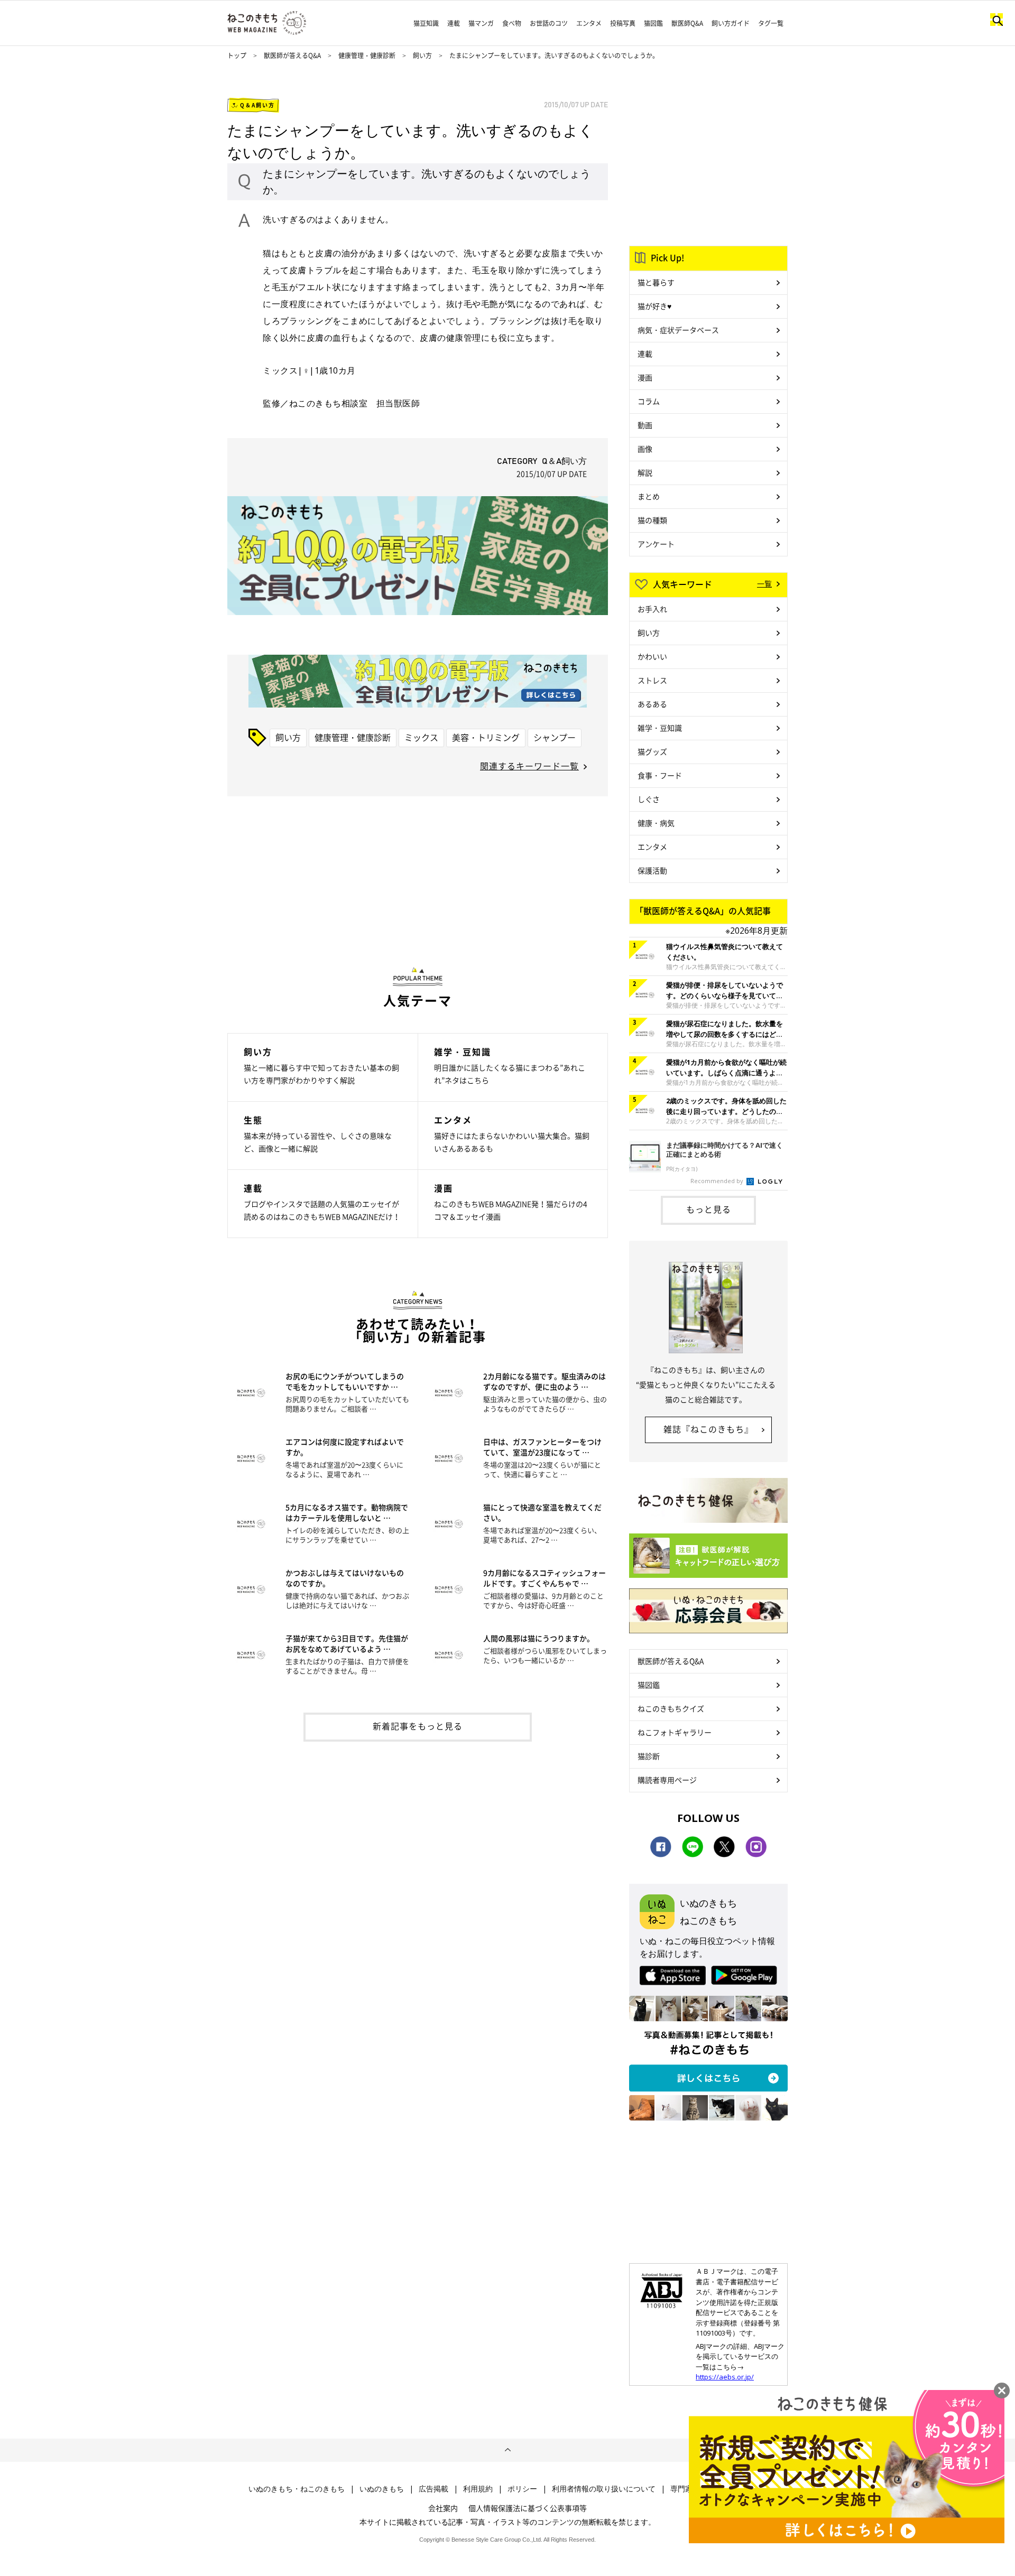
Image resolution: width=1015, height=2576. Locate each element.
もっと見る (709, 1209)
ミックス (421, 737)
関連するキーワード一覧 (529, 766)
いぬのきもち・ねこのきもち (297, 2489)
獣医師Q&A (687, 23)
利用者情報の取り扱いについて (604, 2489)
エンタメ (589, 23)
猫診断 (649, 1756)
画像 (645, 449)
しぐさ (649, 799)
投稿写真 (623, 23)
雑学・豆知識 (660, 728)
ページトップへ (508, 2450)
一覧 (764, 583)
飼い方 (422, 55)
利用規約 (478, 2489)
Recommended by (718, 1181)
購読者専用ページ (667, 1780)
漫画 (645, 377)
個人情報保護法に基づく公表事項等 (528, 2508)
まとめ (649, 496)
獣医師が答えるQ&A (292, 55)
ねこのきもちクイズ (671, 1708)
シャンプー (555, 737)
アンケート (656, 544)
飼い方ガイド (731, 23)
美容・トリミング (486, 737)
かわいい (652, 656)
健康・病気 (656, 823)
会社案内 (443, 2508)
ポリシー (522, 2489)
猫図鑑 (653, 23)
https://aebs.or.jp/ (725, 2377)
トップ (237, 55)
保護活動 (652, 870)
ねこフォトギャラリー (675, 1732)
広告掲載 (433, 2489)
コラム (649, 401)
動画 (645, 425)
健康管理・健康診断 (368, 55)
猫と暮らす (656, 282)
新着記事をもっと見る (418, 1726)
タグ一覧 (771, 23)
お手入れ (652, 609)
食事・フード (660, 775)
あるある (652, 704)
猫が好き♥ (654, 306)
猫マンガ (481, 23)
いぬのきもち (382, 2489)
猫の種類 (652, 520)
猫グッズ (652, 751)
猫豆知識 (426, 23)
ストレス (652, 680)
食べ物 (512, 23)
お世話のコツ (549, 23)
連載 (454, 23)
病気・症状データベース (678, 330)
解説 (645, 472)
